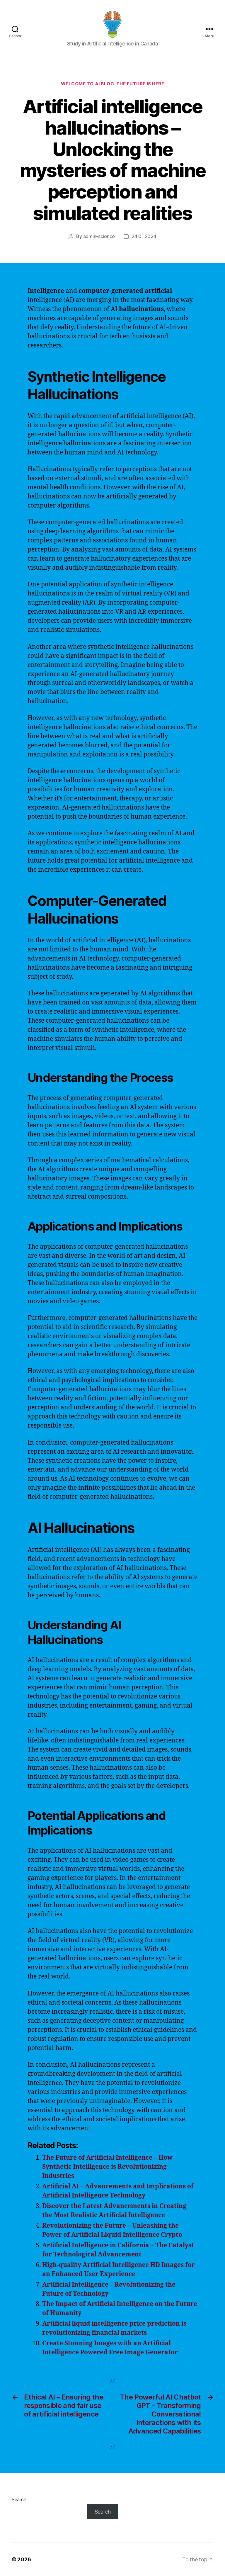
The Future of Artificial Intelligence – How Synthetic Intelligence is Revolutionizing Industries (107, 2167)
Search (19, 2499)
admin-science (99, 236)
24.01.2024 (144, 236)
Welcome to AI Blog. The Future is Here (113, 84)
